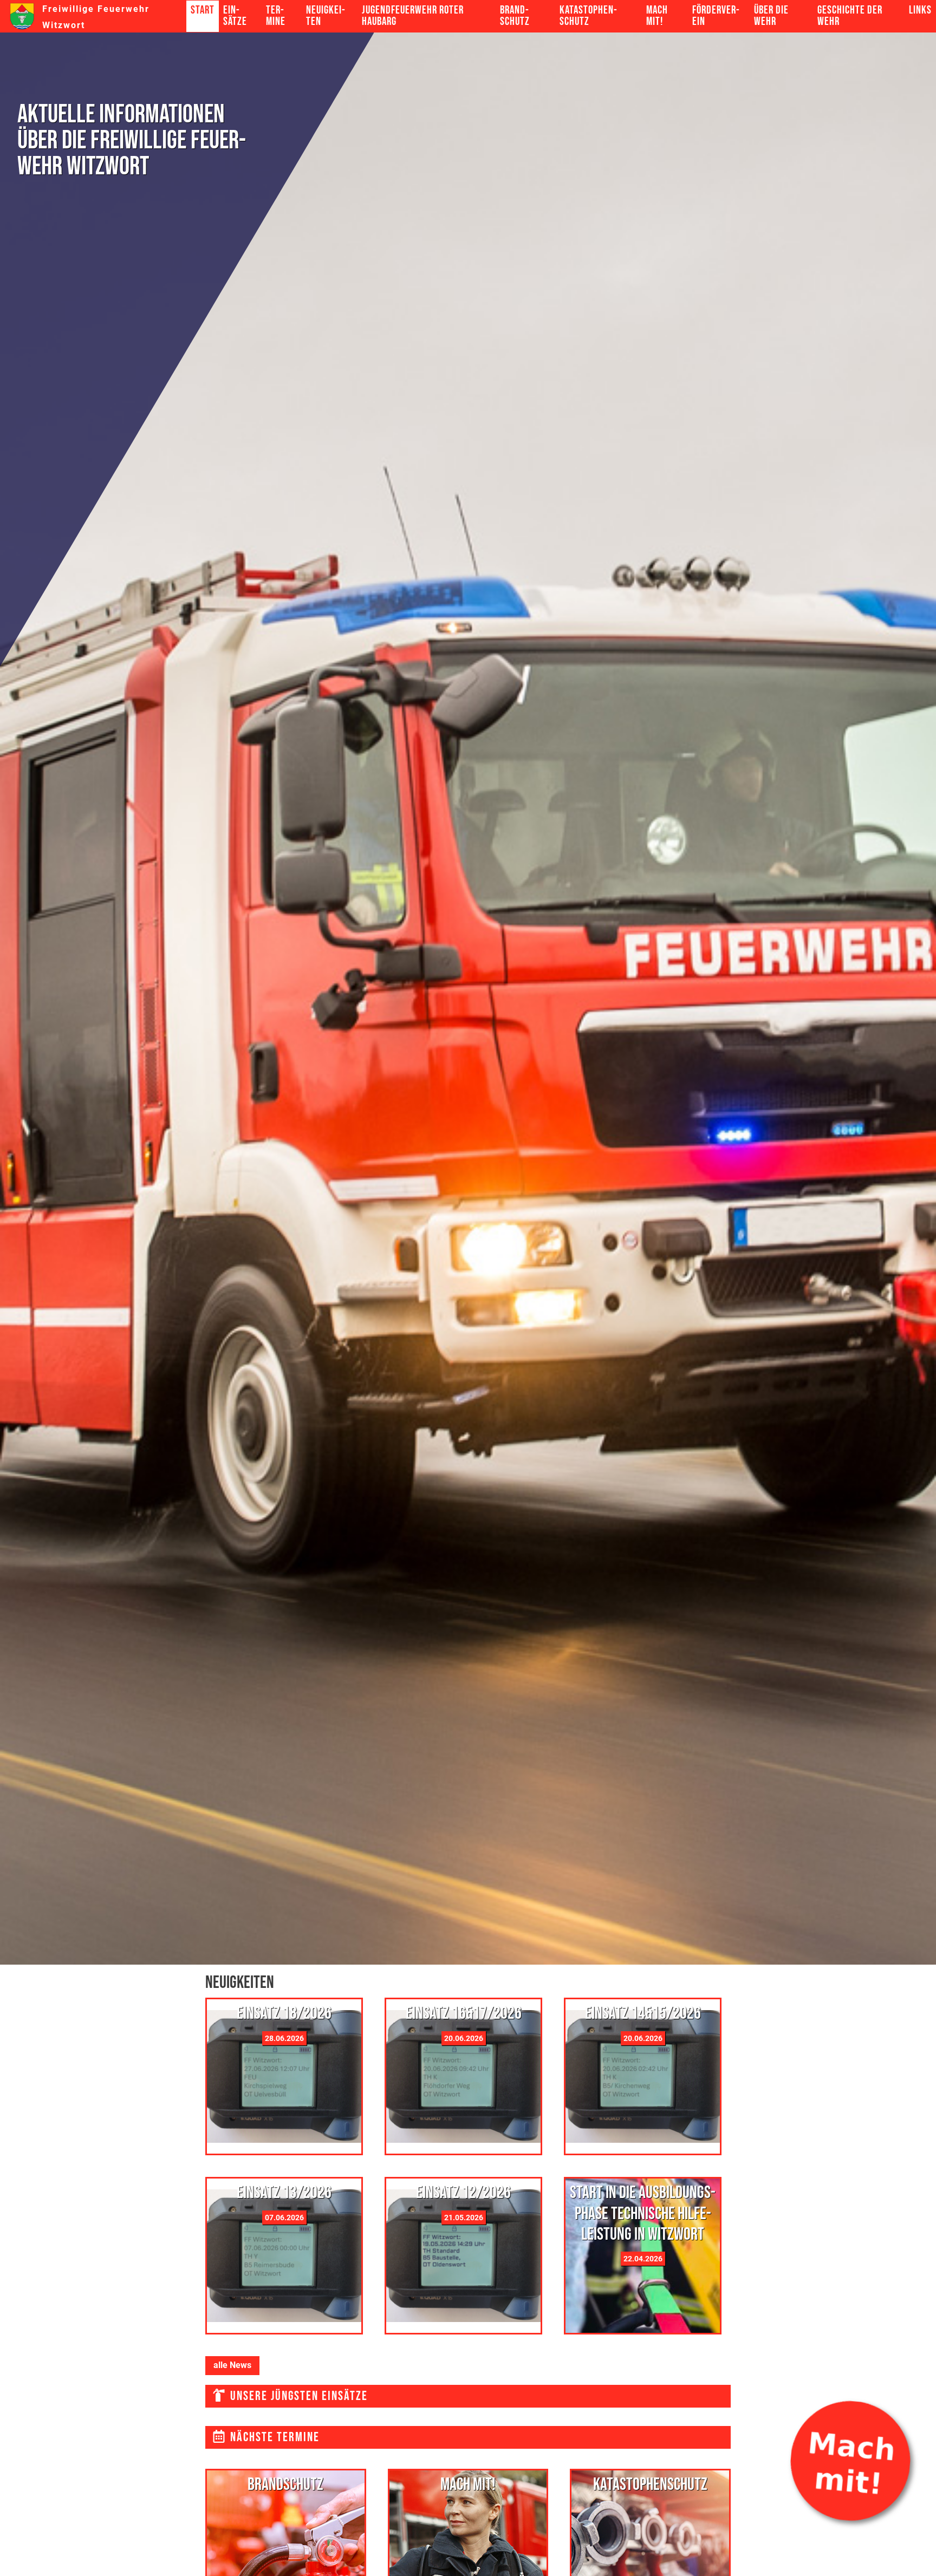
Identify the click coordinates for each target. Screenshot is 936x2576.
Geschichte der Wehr (850, 16)
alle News (232, 2365)
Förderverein (716, 16)
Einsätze (235, 16)
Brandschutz (515, 16)
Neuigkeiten (326, 16)
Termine (276, 16)
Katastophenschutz (588, 16)
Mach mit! (657, 16)
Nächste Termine (273, 2437)
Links (920, 10)
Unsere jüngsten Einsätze (297, 2396)
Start (203, 10)
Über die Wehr (771, 16)
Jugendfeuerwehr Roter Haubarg (413, 16)
